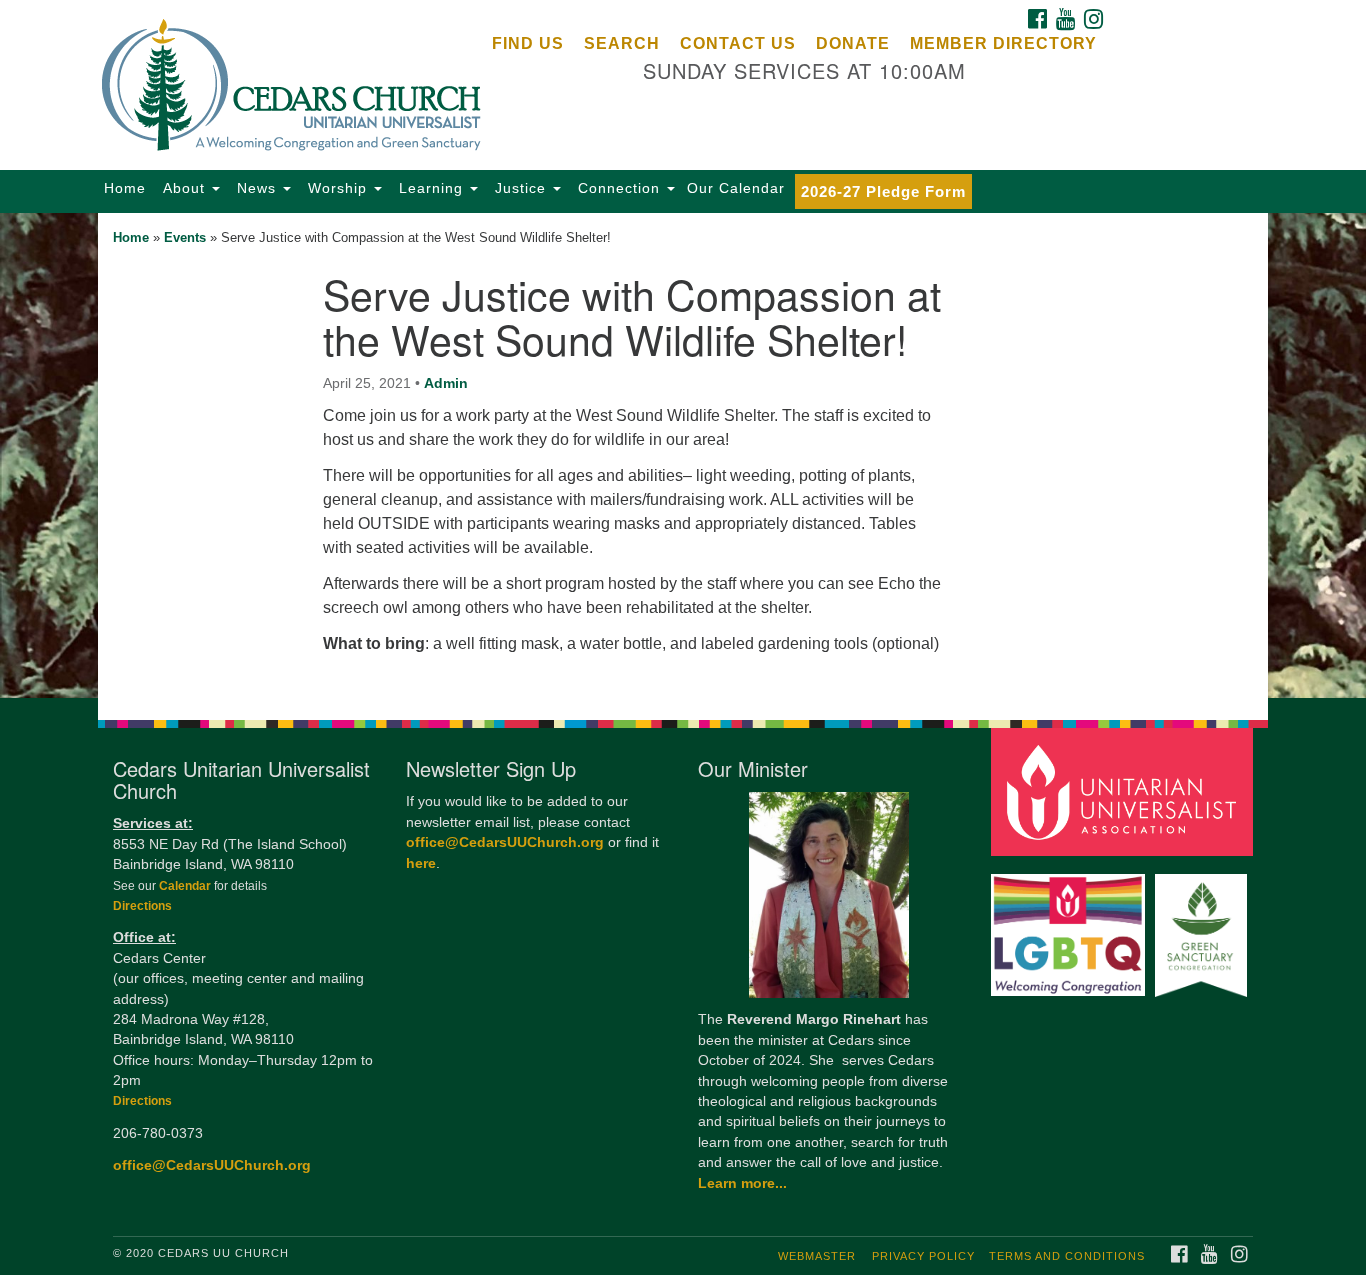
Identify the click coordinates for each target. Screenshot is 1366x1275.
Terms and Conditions (1067, 1256)
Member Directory (1003, 43)
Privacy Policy (923, 1256)
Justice (520, 188)
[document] (683, 455)
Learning (431, 188)
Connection (619, 188)
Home (125, 188)
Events (185, 237)
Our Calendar (736, 188)
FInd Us (528, 43)
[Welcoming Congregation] (1071, 925)
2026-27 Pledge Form (883, 191)
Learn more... (742, 1183)
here (421, 863)
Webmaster (817, 1256)
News (256, 188)
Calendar (186, 886)
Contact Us (738, 43)
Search (622, 43)
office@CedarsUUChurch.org (212, 1165)
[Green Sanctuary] (1203, 925)
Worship (337, 188)
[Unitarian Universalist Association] (1125, 791)
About (184, 188)
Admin (446, 383)
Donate (853, 43)
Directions (142, 906)
